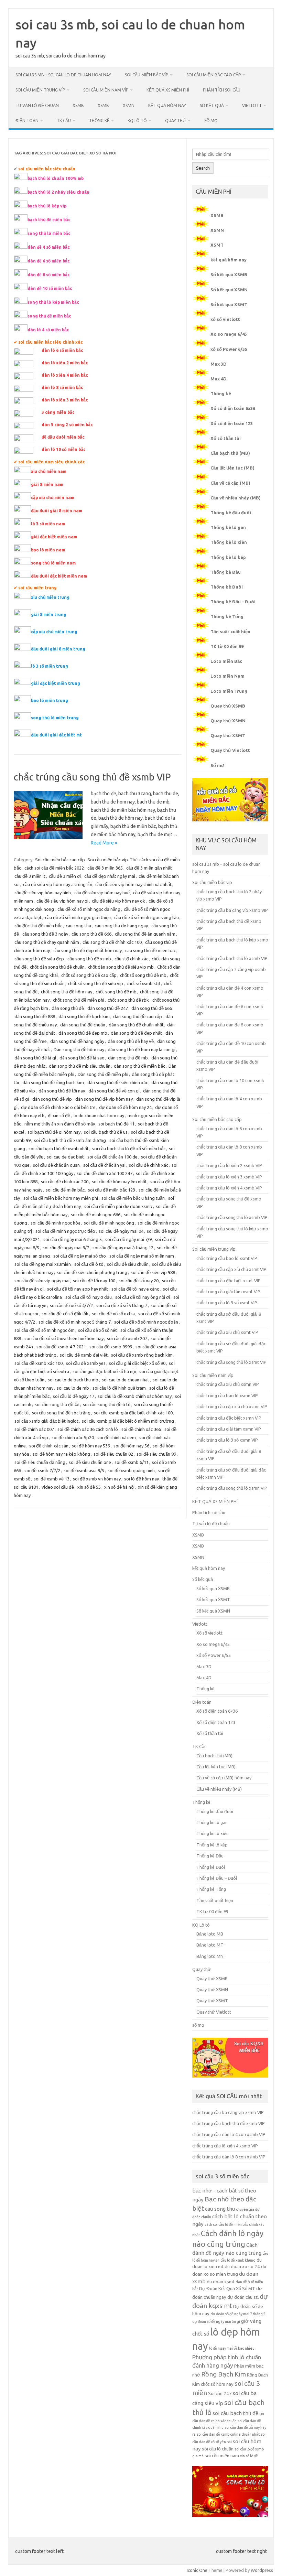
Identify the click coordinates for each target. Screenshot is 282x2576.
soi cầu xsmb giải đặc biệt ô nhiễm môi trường (128, 1421)
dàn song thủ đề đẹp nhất (136, 1033)
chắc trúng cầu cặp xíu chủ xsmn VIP (232, 1406)
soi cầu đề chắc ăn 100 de (112, 1157)
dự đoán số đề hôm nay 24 (125, 1107)
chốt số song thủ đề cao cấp (89, 975)
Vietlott (252, 105)
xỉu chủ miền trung (50, 597)
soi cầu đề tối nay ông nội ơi (143, 1297)
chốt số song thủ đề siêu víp (96, 983)
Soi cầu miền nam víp (106, 90)
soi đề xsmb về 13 (52, 1479)
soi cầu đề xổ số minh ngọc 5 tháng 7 (75, 1322)
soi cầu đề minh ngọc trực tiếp (65, 1231)
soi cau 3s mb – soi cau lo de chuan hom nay (63, 75)
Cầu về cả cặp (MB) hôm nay (224, 1778)
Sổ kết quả (212, 105)
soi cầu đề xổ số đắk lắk (65, 1314)
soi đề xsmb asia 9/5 (84, 1470)
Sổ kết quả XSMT (229, 304)
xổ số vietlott (225, 319)
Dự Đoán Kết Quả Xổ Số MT (227, 2289)
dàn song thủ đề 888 (35, 1016)
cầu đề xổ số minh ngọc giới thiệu (78, 917)
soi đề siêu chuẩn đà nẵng (40, 1462)
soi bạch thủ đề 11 (116, 1124)
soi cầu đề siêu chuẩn (128, 1264)
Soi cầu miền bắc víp (147, 75)
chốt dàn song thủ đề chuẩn (57, 967)
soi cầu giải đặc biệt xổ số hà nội (104, 1371)
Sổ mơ (217, 765)
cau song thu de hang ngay (121, 926)
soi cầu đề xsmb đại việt (84, 1355)
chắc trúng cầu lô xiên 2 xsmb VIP (229, 1165)
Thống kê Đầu (226, 572)
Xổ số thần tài (226, 438)
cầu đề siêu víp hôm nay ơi (62, 901)
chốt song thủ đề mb (116, 992)
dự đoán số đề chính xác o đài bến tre (58, 1107)
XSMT (217, 245)
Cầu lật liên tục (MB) (232, 468)
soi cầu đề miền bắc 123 (112, 1190)
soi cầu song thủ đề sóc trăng (61, 1413)
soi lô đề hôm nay (142, 1479)
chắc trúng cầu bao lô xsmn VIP (227, 1395)
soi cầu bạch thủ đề (235, 2413)
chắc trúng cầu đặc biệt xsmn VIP (229, 1418)
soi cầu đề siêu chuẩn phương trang (92, 1272)
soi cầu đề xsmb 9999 (111, 1347)
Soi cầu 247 (220, 2394)
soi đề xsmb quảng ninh (131, 1470)
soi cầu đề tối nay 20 (139, 1281)
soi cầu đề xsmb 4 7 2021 (61, 1347)
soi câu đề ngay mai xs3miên (43, 1264)
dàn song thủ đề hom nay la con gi (142, 1049)
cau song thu (78, 926)
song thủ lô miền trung (55, 718)
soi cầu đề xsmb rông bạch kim (142, 1355)
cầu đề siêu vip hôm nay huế (102, 893)
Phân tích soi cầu (222, 90)
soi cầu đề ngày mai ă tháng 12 (123, 1248)
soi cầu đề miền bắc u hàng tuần (133, 1198)
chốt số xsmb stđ (143, 983)
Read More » (104, 843)
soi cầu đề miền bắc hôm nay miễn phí (61, 1198)
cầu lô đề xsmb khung (238, 2260)
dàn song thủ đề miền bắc (139, 1066)
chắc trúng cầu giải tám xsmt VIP (228, 1292)
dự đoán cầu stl (243, 2297)
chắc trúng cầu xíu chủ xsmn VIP (228, 1384)
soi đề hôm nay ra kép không (61, 1454)
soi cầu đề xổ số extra (113, 1314)
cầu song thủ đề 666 (91, 934)
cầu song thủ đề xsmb (89, 959)
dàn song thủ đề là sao (82, 1058)
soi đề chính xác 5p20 (73, 1437)
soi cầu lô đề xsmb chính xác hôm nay (135, 1396)
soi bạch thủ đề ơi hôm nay (54, 1132)
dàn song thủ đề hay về (131, 1041)
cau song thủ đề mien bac (150, 950)
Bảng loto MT (210, 1945)
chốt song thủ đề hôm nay (67, 992)
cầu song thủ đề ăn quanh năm (145, 934)
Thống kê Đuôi (227, 587)
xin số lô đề (249, 2456)
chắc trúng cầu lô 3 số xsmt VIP (227, 1303)
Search (203, 168)
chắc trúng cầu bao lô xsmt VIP (227, 1258)
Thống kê (99, 121)
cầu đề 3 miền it (30, 876)
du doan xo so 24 (242, 2267)
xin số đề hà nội (119, 1487)
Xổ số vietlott (209, 1633)
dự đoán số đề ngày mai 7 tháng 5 (238, 2314)
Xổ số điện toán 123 (232, 423)
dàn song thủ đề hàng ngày (77, 1041)
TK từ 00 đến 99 (227, 646)
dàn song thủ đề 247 (108, 1008)
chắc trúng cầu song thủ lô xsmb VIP (232, 1217)
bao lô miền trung (50, 700)
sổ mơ (211, 121)
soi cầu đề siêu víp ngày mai (42, 1281)
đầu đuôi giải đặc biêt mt (56, 735)
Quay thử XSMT (228, 735)
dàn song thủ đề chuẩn (83, 1025)
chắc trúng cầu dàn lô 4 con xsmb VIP (229, 2134)
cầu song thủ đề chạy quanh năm (47, 942)
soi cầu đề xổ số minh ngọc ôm (45, 1330)
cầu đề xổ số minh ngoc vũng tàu (147, 917)
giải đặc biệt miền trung (56, 683)
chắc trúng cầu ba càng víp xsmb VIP (232, 910)
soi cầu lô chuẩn (218, 2449)
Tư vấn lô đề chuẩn (37, 105)
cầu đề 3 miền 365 (105, 868)
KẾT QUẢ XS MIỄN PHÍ (168, 90)
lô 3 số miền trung (50, 666)
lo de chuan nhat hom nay (99, 1115)
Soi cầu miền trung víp (40, 90)
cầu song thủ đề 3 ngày (45, 934)
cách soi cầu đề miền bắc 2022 (54, 868)
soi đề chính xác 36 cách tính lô (88, 1429)
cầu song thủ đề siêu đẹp (39, 959)
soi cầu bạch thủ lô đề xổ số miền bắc (129, 1149)
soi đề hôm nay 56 (131, 1446)
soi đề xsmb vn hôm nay (97, 1479)
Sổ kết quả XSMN (229, 290)
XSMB (78, 105)
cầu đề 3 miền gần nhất (149, 868)
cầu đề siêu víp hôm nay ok (118, 901)
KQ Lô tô (137, 121)
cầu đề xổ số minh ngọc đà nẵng (89, 909)
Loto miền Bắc (226, 661)
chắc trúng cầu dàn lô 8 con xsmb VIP (229, 2157)
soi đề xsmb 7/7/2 (42, 1470)
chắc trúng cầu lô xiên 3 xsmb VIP (229, 1177)
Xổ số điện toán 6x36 (233, 408)
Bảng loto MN (210, 1956)
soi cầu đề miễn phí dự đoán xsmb (118, 1206)
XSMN (129, 105)
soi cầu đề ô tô (89, 1264)
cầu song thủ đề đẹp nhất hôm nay (88, 950)
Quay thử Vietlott (230, 750)
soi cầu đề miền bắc (65, 1190)
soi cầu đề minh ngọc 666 (96, 1215)
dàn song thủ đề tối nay (62, 1091)
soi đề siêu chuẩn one (90, 1462)
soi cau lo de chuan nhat (126, 1380)
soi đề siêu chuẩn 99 (156, 1454)
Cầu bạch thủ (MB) (230, 453)
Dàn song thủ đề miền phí (103, 1074)
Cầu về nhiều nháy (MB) (236, 498)
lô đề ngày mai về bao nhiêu (232, 2348)
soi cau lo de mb (73, 1388)
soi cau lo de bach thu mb (73, 1380)
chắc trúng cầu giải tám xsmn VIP (229, 1429)
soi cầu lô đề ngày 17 (74, 1396)
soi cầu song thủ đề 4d (57, 1404)
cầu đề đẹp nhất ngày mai (110, 876)
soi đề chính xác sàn (49, 1446)
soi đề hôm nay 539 (91, 1446)
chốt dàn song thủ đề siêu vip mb (121, 967)
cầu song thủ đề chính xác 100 (112, 942)
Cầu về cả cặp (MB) (230, 483)
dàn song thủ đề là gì (35, 1058)
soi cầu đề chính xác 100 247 (105, 1173)
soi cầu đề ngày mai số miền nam (142, 1256)
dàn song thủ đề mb (128, 1058)
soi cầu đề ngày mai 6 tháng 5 (73, 1239)
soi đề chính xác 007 (34, 1429)
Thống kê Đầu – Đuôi (233, 602)
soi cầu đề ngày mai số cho (80, 1256)
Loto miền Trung (229, 691)
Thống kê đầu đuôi (231, 513)
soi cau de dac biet (65, 1157)
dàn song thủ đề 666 (152, 1008)
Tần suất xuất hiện (230, 632)
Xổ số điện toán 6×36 (217, 1711)
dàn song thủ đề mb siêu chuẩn (80, 1066)
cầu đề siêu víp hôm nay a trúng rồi (57, 884)
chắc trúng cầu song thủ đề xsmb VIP (92, 777)
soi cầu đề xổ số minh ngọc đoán (146, 1322)
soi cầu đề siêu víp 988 (153, 1272)
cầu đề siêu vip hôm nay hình (43, 893)
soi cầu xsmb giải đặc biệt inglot (46, 1421)
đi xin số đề (59, 1115)
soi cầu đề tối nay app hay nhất (78, 1289)
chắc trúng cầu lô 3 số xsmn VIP (227, 1440)
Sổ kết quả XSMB (229, 274)
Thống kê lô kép (228, 557)
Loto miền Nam (227, 676)
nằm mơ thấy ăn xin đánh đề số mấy (60, 1124)
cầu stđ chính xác (131, 959)
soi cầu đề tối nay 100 (94, 1281)
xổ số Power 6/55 (229, 349)
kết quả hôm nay (167, 105)
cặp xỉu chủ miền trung (54, 632)
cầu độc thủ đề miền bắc (38, 926)
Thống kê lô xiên (229, 542)
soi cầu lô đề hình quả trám (119, 1388)
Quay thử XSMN (228, 721)
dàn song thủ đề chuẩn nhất (136, 1025)
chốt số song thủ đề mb (143, 975)
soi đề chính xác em (117, 1437)
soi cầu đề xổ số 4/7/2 (71, 1305)
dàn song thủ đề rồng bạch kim (53, 1082)
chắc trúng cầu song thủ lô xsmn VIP (232, 1488)
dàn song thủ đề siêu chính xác (118, 1082)
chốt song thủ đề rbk (128, 1000)
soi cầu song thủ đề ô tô (107, 1404)
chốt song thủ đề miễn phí (79, 1000)
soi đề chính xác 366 (141, 1429)
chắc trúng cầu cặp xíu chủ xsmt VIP (231, 1269)
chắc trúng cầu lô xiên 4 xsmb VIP (229, 1188)
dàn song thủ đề (68, 1008)
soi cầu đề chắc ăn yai (104, 1165)
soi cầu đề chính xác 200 (65, 1182)
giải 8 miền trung (49, 615)
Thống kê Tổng (227, 616)
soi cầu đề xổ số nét (97, 1330)
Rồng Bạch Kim (224, 2374)
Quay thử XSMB (228, 706)
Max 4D (219, 379)
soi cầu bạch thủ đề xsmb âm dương (70, 1140)
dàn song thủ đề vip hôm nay (104, 1099)
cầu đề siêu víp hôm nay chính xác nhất (133, 884)
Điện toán (27, 121)
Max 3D (219, 364)
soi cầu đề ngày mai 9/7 (66, 1248)
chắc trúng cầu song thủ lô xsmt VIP (231, 1362)
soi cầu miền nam (222, 2456)
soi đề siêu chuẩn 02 (113, 1454)
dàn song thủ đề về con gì (114, 1091)
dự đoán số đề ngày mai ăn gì (216, 2321)
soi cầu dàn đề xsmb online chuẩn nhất (228, 2434)
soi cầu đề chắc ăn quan (56, 1165)
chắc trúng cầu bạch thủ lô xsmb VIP (232, 958)
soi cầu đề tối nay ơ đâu (89, 1297)
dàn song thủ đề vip (52, 1099)
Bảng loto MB (210, 1934)
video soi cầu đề (58, 1487)
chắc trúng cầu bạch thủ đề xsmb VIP (229, 2123)
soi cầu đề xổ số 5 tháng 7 (122, 1305)
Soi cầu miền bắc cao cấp (214, 75)
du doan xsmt (221, 2282)
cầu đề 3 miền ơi (65, 876)
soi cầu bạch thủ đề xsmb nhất (59, 1149)
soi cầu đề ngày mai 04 (121, 1231)
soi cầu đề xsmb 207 (127, 1338)
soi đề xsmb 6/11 (132, 1462)
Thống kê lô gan (228, 527)
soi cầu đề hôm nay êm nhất (119, 1182)
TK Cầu (64, 121)
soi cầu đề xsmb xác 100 (39, 1363)
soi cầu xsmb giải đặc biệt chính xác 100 (133, 1413)
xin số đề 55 (89, 1487)
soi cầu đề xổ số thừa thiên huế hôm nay (64, 1338)
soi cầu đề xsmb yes (86, 1363)
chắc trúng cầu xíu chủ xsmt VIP (227, 1332)
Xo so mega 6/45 (229, 334)
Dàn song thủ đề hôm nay (79, 1049)
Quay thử (176, 121)
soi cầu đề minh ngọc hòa (56, 1223)
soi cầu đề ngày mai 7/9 (128, 1239)
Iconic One (197, 2570)
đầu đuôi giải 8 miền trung (58, 649)
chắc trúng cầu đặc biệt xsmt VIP (229, 1281)
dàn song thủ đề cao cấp (138, 1016)
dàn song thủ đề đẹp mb (83, 1033)
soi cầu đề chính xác (149, 1165)
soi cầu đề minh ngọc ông (109, 1223)
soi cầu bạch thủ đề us (106, 1132)
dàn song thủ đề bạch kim (84, 1016)
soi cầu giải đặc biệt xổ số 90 (137, 1363)
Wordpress (262, 2570)
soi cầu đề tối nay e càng (135, 1289)
